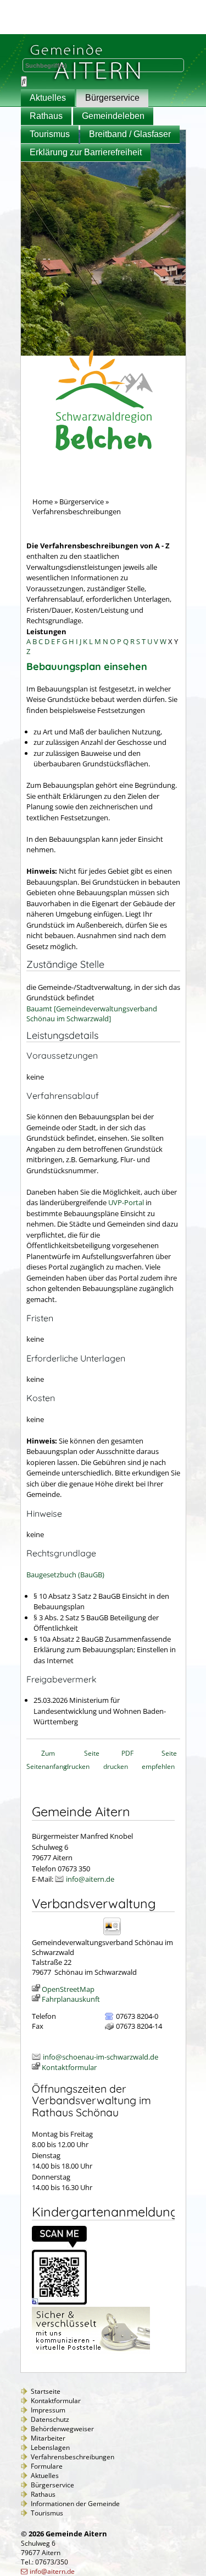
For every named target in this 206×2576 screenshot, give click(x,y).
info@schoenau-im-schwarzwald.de (101, 2057)
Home (43, 502)
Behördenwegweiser (62, 2429)
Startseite (46, 2391)
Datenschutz (50, 2419)
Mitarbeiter (48, 2438)
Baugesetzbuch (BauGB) (65, 1575)
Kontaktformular (69, 2067)
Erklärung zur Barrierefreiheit (86, 152)
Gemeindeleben (113, 116)
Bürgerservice (112, 98)
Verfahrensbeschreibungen (73, 2457)
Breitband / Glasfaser (130, 134)
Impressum (48, 2410)
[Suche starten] (24, 81)
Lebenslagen (50, 2447)
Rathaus (46, 116)
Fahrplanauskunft (71, 1999)
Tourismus (50, 134)
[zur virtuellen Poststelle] (91, 2351)
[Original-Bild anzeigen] (59, 2302)
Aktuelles (48, 98)
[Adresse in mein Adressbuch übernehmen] (116, 1934)
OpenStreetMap (68, 1989)
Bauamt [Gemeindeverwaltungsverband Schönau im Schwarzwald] (92, 1014)
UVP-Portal (126, 1202)
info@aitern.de (90, 1879)
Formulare (47, 2466)
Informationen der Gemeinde (75, 2504)
